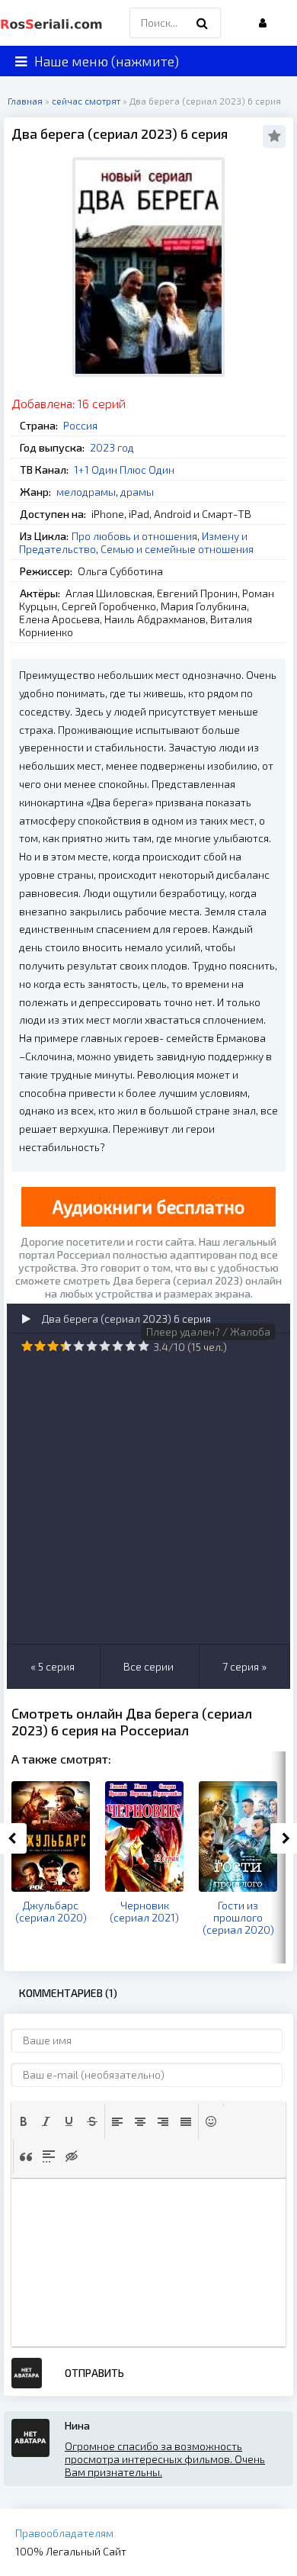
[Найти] (202, 23)
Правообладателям (64, 2533)
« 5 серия (53, 1666)
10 (144, 1346)
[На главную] (53, 23)
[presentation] (24, 2121)
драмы (137, 492)
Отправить (94, 2373)
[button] (24, 2121)
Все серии (148, 1666)
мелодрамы (86, 492)
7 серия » (244, 1666)
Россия (80, 425)
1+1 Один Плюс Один (124, 470)
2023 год (112, 447)
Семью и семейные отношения (177, 549)
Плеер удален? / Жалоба (208, 1331)
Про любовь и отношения (134, 536)
